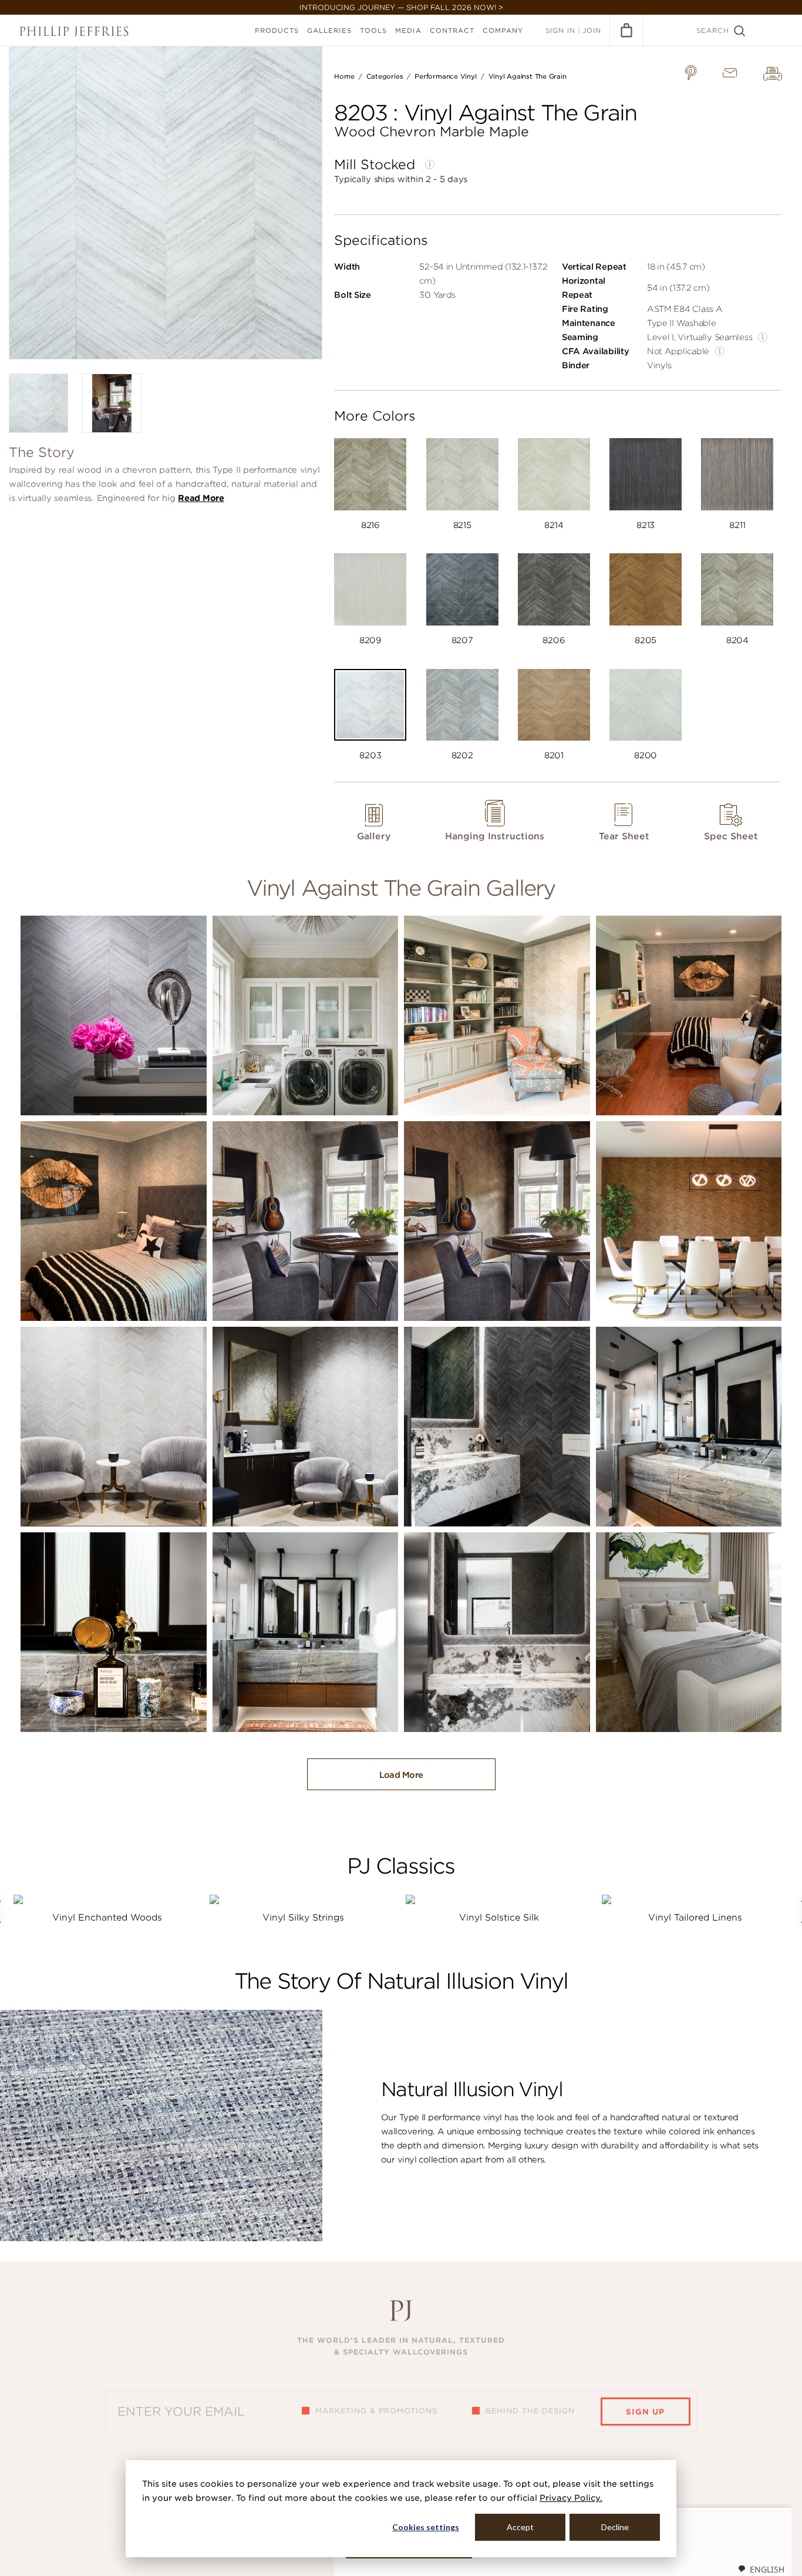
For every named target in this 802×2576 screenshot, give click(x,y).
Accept (520, 2527)
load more (401, 1775)
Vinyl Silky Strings (303, 1918)
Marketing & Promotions (376, 2411)
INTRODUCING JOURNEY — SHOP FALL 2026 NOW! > (401, 7)
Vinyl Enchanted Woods (107, 1918)
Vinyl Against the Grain (528, 76)
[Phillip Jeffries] (74, 31)
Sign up (645, 2412)
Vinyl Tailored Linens (695, 1918)
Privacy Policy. (571, 2498)
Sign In (560, 31)
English (767, 2569)
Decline (615, 2527)
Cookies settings (426, 2527)
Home (344, 76)
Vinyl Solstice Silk (499, 1918)
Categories (385, 76)
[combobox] (761, 2569)
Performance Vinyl (445, 76)
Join (592, 31)
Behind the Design (530, 2411)
